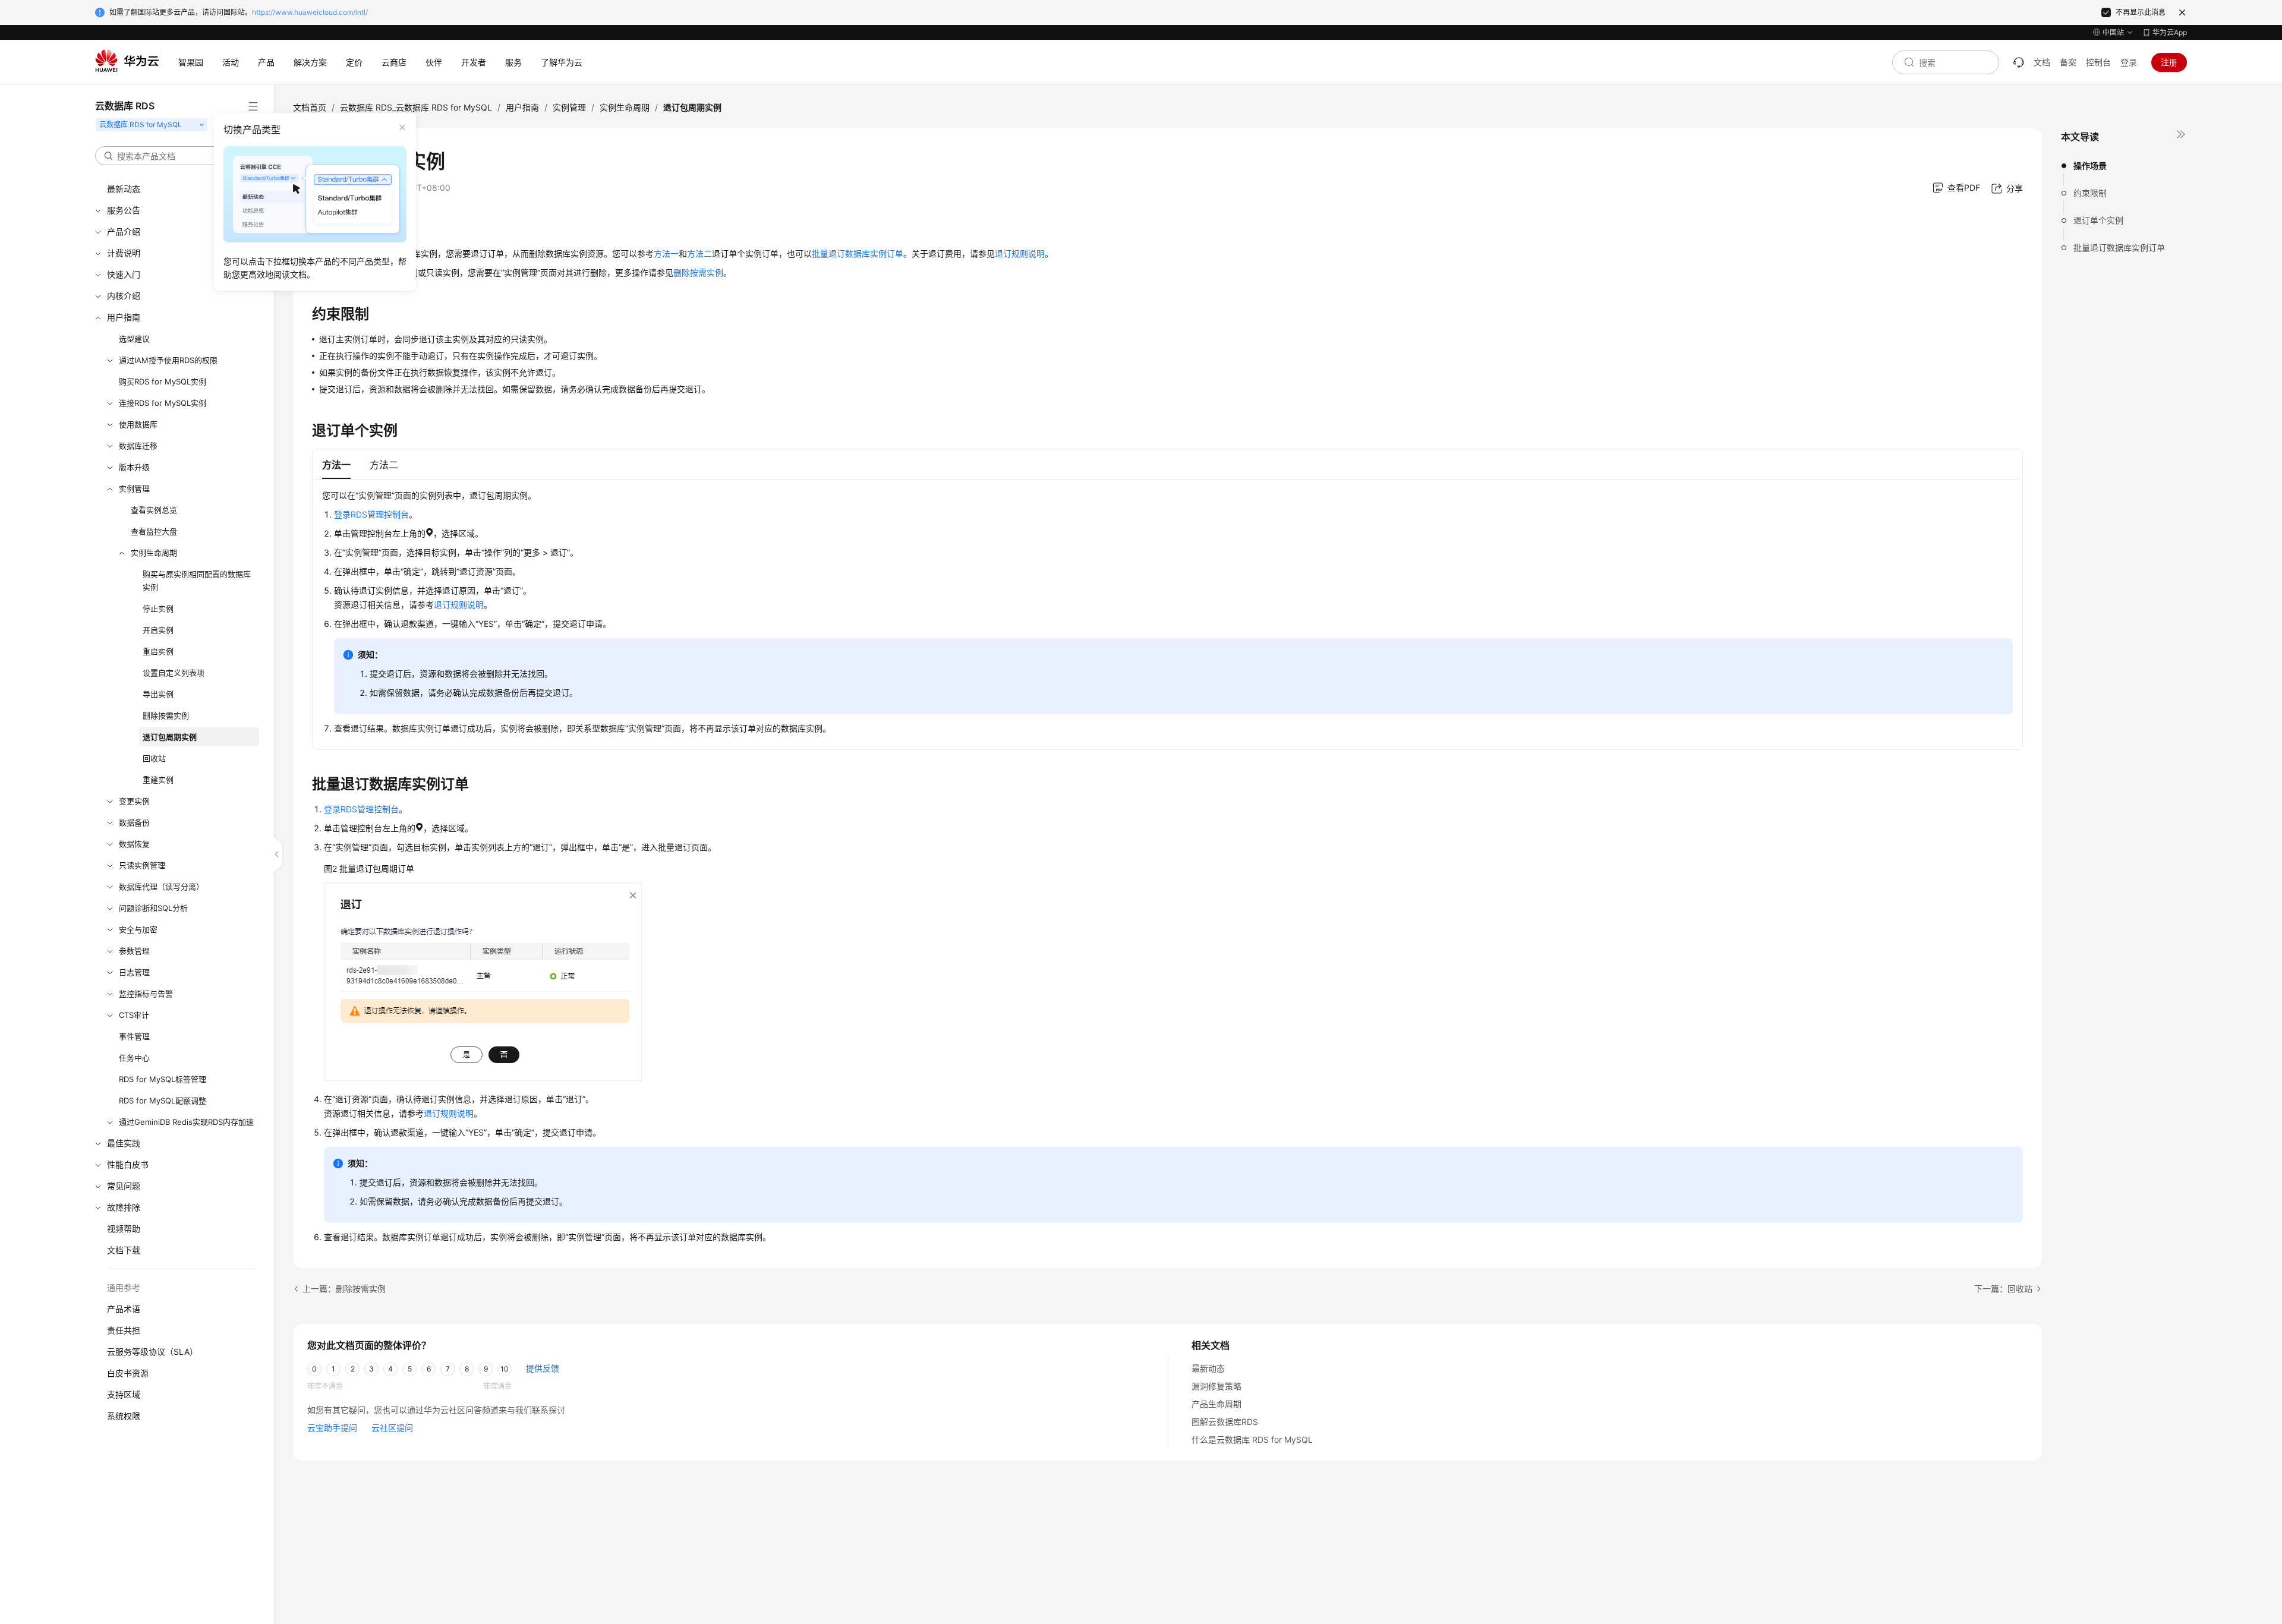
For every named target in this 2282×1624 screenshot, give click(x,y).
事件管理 (134, 1036)
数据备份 (134, 822)
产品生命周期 (1216, 1404)
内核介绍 (124, 296)
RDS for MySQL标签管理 (163, 1079)
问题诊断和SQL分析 (153, 908)
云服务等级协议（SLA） (152, 1352)
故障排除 (124, 1207)
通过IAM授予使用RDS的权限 (168, 360)
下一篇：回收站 (2003, 1289)
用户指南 (124, 317)
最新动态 (124, 189)
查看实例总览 (154, 510)
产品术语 (124, 1309)
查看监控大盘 (154, 531)
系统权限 (124, 1416)
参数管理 (134, 951)
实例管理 (134, 488)
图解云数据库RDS (1225, 1422)
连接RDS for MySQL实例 (163, 403)
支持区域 (124, 1394)
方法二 (699, 253)
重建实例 (158, 780)
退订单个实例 (2098, 220)
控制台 (2098, 62)
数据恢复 (134, 844)
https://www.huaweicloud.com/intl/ (310, 12)
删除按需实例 (166, 715)
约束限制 (2090, 193)
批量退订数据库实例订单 (2119, 247)
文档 (2042, 62)
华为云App (2170, 32)
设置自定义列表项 (174, 673)
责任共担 (124, 1330)
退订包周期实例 (170, 737)
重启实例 (158, 651)
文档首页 (310, 107)
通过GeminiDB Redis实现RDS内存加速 (186, 1122)
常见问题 (124, 1186)
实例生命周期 (154, 553)
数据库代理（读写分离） (161, 887)
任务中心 (134, 1058)
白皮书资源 (128, 1373)
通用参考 (124, 1287)
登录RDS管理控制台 (371, 514)
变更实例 (134, 801)
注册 (2169, 62)
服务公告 (124, 210)
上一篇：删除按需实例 (344, 1289)
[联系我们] (2019, 62)
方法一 (666, 253)
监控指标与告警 (146, 994)
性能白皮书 (128, 1164)
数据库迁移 (138, 446)
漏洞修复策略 (1216, 1386)
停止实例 (158, 608)
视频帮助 (124, 1229)
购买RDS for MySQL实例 (163, 381)
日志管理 (134, 972)
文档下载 (124, 1250)
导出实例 (158, 694)
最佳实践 (124, 1143)
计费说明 (124, 253)
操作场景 (2090, 165)
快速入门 (124, 274)
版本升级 (134, 467)
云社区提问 (392, 1428)
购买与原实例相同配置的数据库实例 (197, 581)
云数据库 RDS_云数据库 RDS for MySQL (416, 107)
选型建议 (134, 339)
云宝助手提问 (332, 1428)
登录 (2129, 62)
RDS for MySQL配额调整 (163, 1100)
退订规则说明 (1020, 253)
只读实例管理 (142, 865)
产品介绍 (124, 231)
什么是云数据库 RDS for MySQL (1252, 1439)
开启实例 (158, 630)
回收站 (154, 758)
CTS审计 (134, 1015)
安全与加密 (138, 929)
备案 (2068, 62)
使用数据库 (138, 424)
